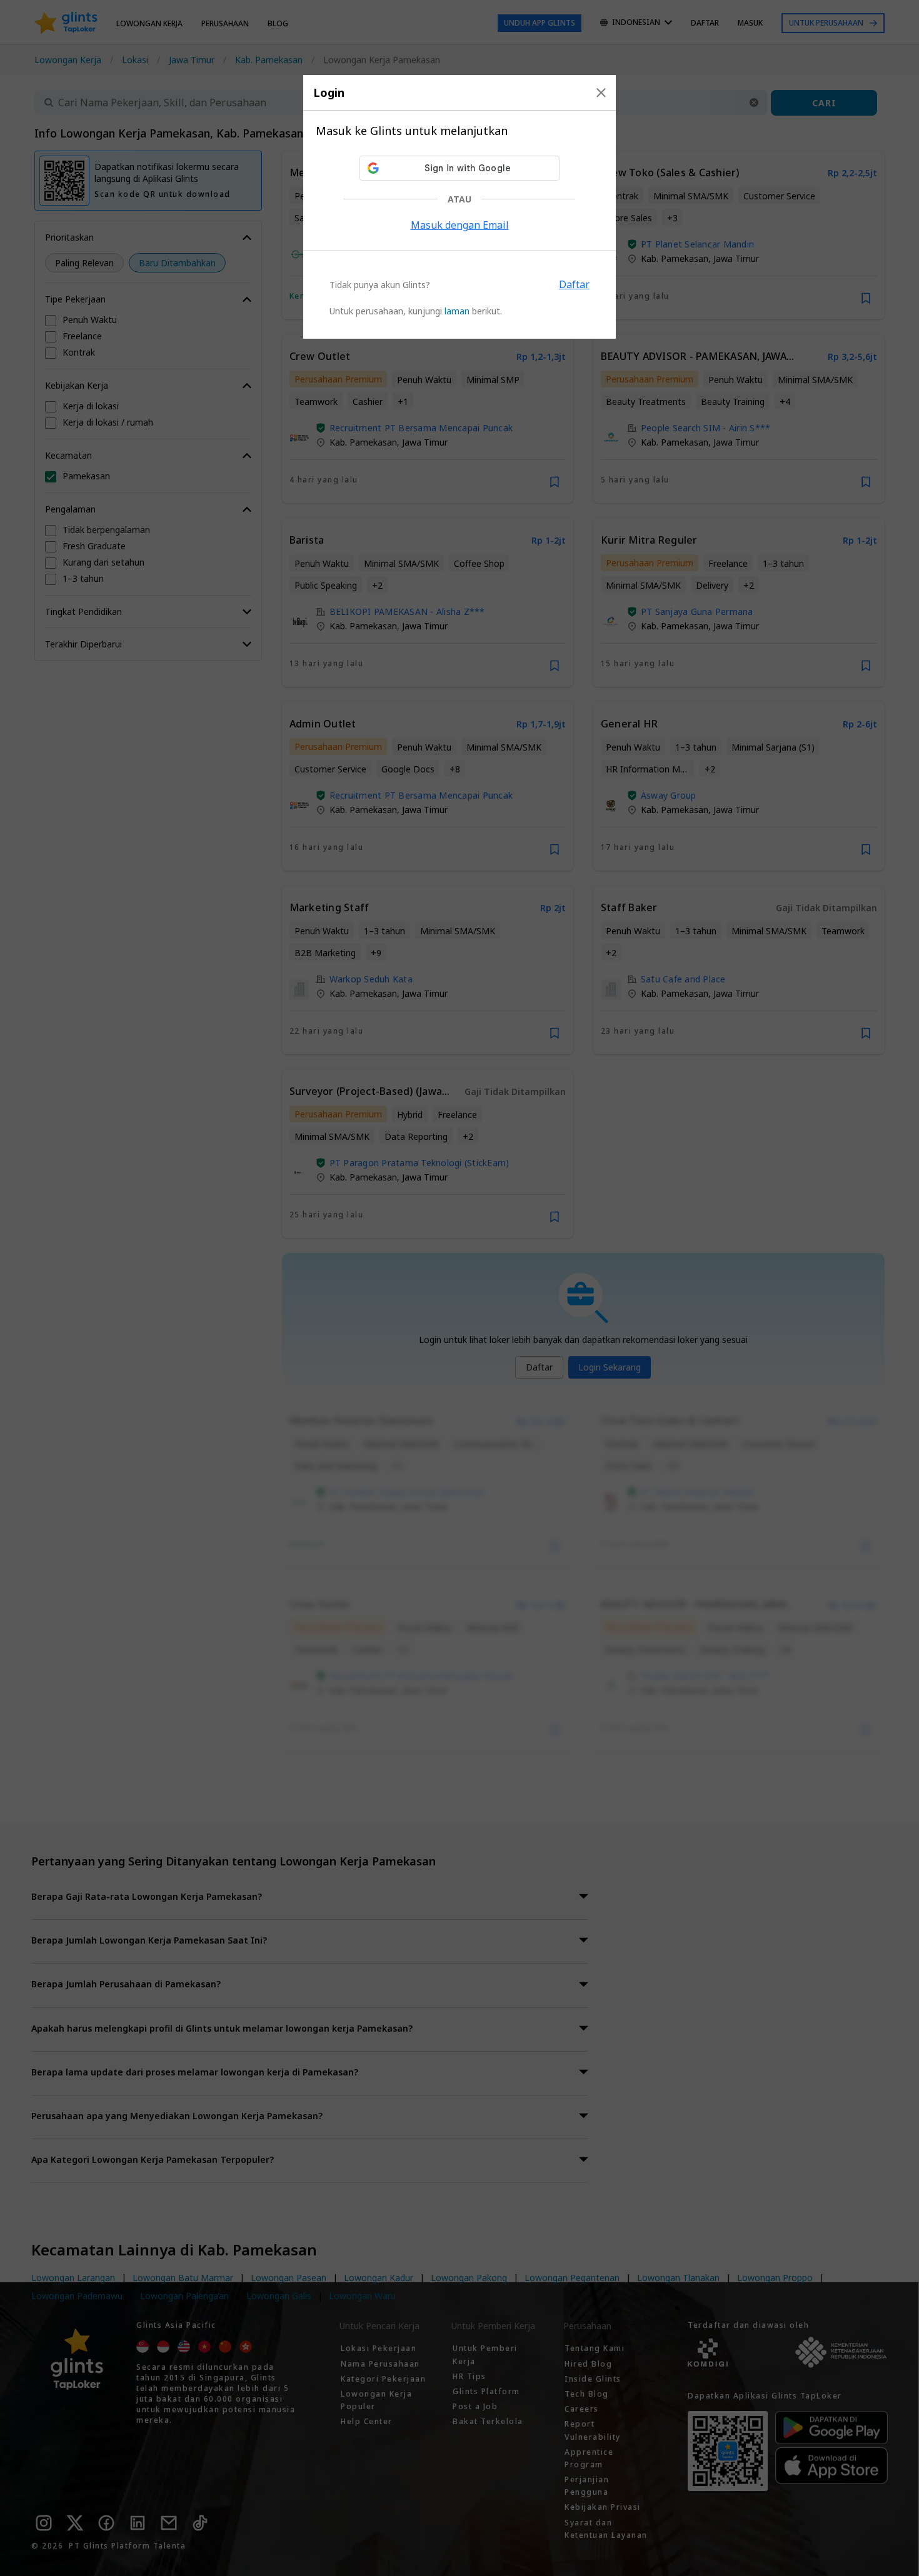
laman (457, 311)
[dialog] (459, 207)
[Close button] (601, 92)
